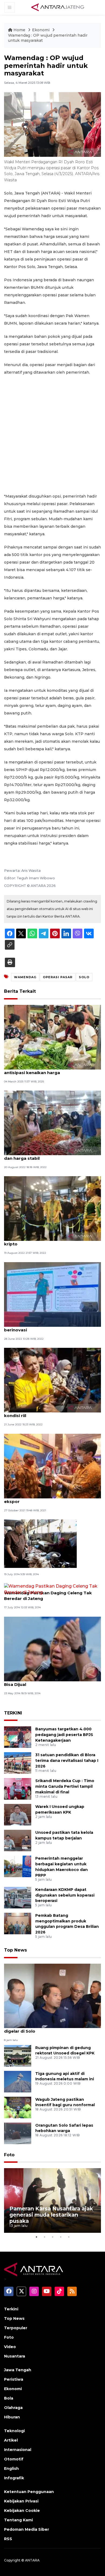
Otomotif (14, 2459)
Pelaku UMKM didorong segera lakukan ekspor (47, 1499)
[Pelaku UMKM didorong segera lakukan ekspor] (52, 1466)
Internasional (18, 2450)
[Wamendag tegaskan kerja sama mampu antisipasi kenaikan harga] (52, 1037)
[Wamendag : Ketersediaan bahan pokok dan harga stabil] (52, 1122)
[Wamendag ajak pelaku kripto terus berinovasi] (52, 1294)
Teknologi (14, 2431)
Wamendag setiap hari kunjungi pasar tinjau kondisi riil (52, 1413)
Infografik (14, 2478)
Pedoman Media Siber (27, 2529)
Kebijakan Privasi (21, 2501)
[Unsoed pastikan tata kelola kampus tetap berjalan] (18, 1840)
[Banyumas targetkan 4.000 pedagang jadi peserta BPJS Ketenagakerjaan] (18, 1737)
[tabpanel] (52, 2200)
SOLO (84, 977)
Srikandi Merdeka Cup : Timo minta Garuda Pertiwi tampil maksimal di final (65, 1786)
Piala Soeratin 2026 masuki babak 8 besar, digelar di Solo (51, 2028)
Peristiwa (14, 2379)
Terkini (11, 2309)
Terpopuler (16, 2328)
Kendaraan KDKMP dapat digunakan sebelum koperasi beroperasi (65, 1895)
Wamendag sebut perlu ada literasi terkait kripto (50, 1241)
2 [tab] (44, 2237)
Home (19, 30)
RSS (8, 2539)
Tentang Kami (18, 2520)
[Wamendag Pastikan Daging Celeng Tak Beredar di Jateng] (52, 1589)
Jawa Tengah (18, 2370)
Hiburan (12, 2417)
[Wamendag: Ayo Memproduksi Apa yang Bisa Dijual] (52, 1649)
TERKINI (13, 1713)
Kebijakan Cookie (22, 2511)
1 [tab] (36, 2237)
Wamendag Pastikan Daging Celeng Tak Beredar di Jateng (48, 1596)
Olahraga (13, 2408)
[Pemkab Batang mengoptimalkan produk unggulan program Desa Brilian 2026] (18, 1923)
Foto (9, 2155)
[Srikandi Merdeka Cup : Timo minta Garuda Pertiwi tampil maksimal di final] (18, 1788)
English (11, 2469)
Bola (9, 2398)
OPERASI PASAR (58, 977)
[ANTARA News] (58, 7)
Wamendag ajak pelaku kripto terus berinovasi (43, 1327)
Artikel (11, 2440)
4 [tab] (61, 2237)
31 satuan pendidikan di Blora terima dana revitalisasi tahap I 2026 (67, 1761)
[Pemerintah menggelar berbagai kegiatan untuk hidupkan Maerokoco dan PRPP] (18, 1866)
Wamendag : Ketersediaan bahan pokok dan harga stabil (48, 1155)
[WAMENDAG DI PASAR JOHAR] (40, 1543)
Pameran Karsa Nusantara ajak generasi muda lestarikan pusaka (51, 2215)
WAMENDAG (25, 977)
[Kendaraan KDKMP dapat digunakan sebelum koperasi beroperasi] (18, 1897)
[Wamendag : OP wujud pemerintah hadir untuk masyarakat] (52, 1996)
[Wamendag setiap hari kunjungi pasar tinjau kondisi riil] (52, 1380)
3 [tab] (52, 2237)
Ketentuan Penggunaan (29, 2492)
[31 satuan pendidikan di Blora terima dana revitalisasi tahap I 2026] (18, 1763)
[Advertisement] (52, 434)
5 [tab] (69, 2237)
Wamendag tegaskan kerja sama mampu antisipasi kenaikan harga (49, 1070)
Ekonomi (41, 30)
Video (10, 2347)
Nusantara (15, 2356)
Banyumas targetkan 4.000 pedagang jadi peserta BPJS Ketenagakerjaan (64, 1735)
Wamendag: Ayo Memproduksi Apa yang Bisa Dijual (48, 1682)
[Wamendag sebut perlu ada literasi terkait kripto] (52, 1208)
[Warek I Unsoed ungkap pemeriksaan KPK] (18, 1814)
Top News (15, 1950)
